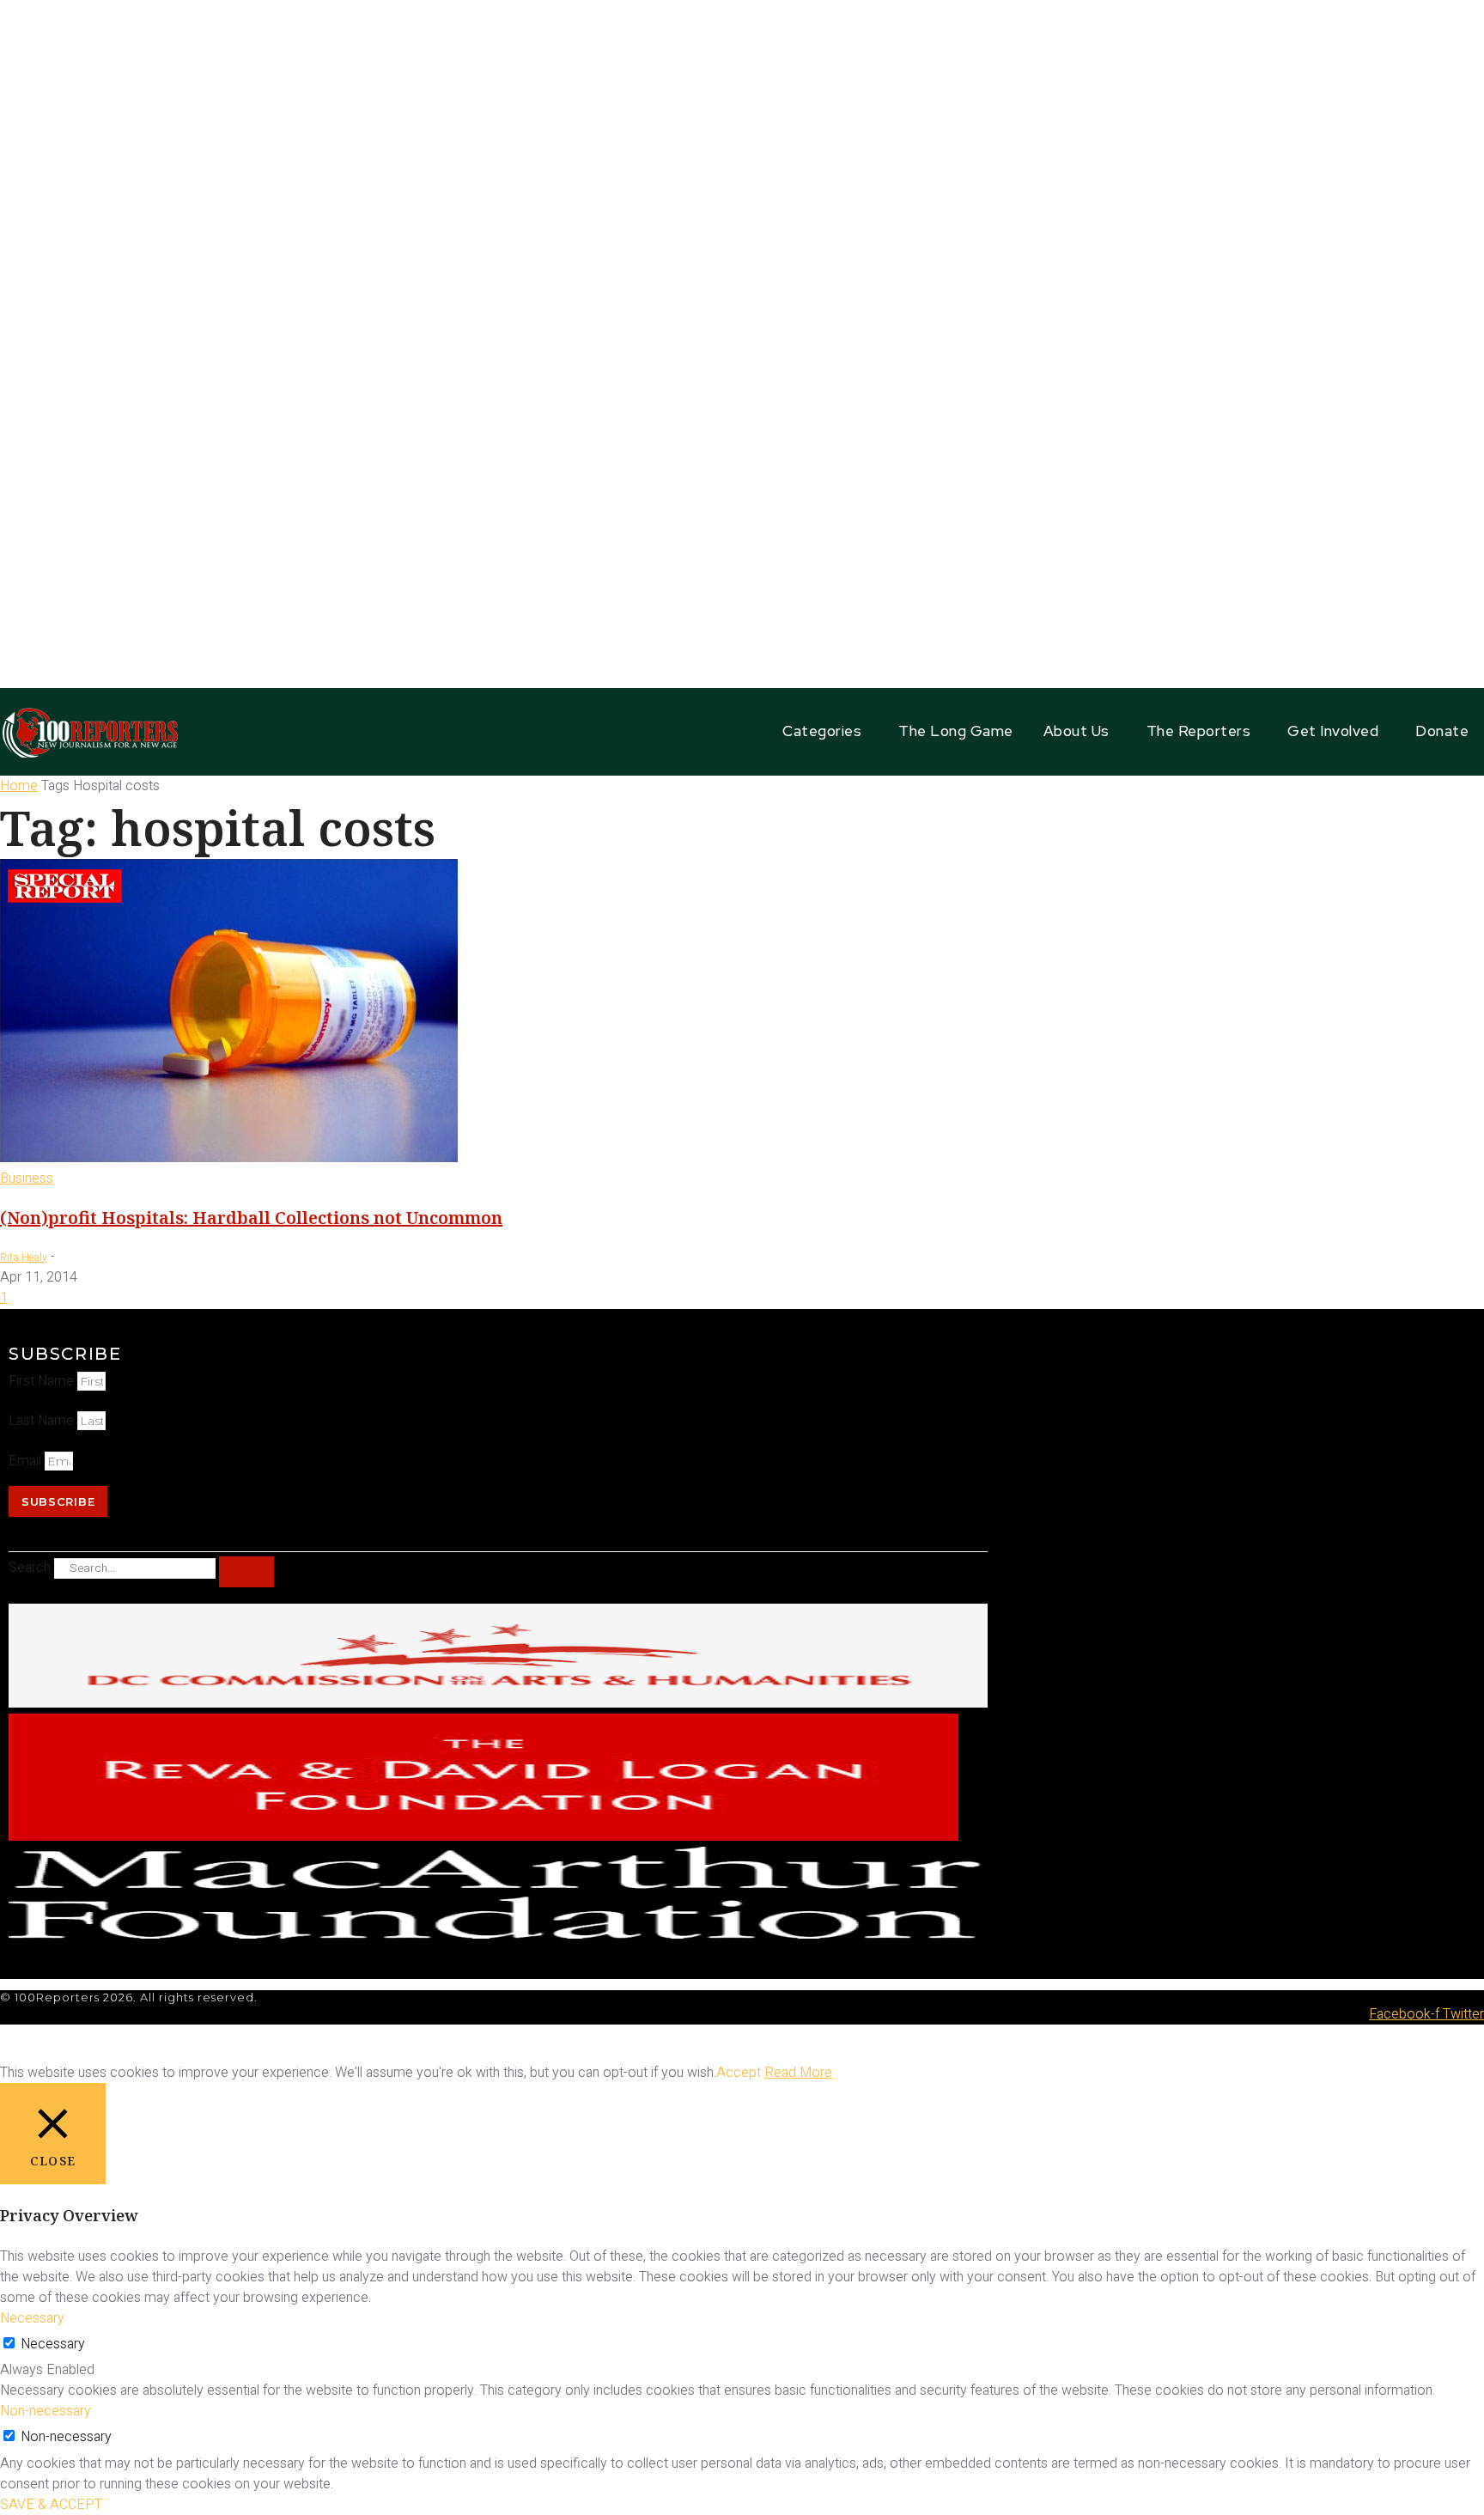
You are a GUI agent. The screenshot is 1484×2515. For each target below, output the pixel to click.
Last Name (43, 1421)
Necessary (53, 2344)
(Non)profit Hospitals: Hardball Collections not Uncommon (251, 1218)
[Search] (246, 1572)
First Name (43, 1381)
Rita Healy (24, 1257)
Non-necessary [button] (46, 2411)
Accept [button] (739, 2073)
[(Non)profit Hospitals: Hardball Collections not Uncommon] (229, 1158)
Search (30, 1568)
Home (19, 786)
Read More (798, 2073)
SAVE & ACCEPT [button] (51, 2505)
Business (27, 1178)
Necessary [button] (32, 2318)
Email (27, 1461)
